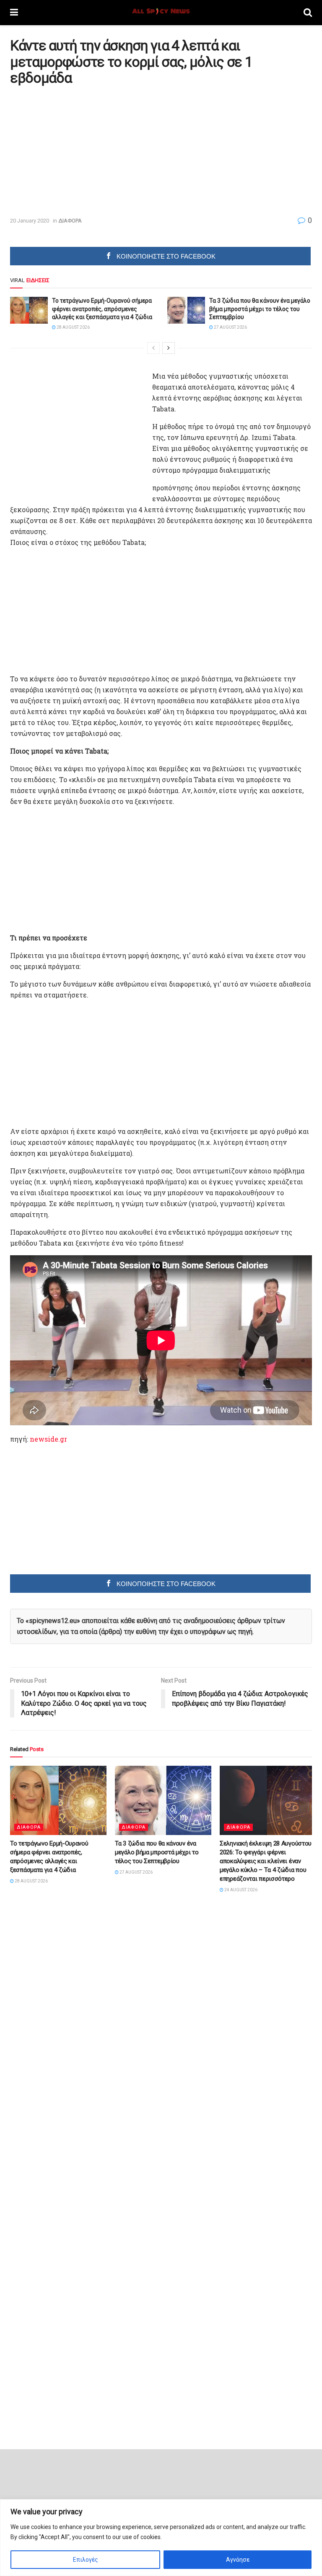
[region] (161, 2538)
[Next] (169, 348)
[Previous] (153, 348)
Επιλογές (86, 2560)
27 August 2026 (230, 327)
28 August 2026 (73, 327)
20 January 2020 (30, 221)
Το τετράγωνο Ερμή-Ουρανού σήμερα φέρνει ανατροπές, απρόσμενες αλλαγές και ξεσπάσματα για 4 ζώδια (102, 309)
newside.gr (48, 1439)
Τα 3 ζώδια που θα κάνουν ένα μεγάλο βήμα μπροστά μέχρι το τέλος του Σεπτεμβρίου (260, 309)
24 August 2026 (240, 1890)
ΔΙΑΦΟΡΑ (70, 221)
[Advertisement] (80, 151)
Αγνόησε (238, 2560)
